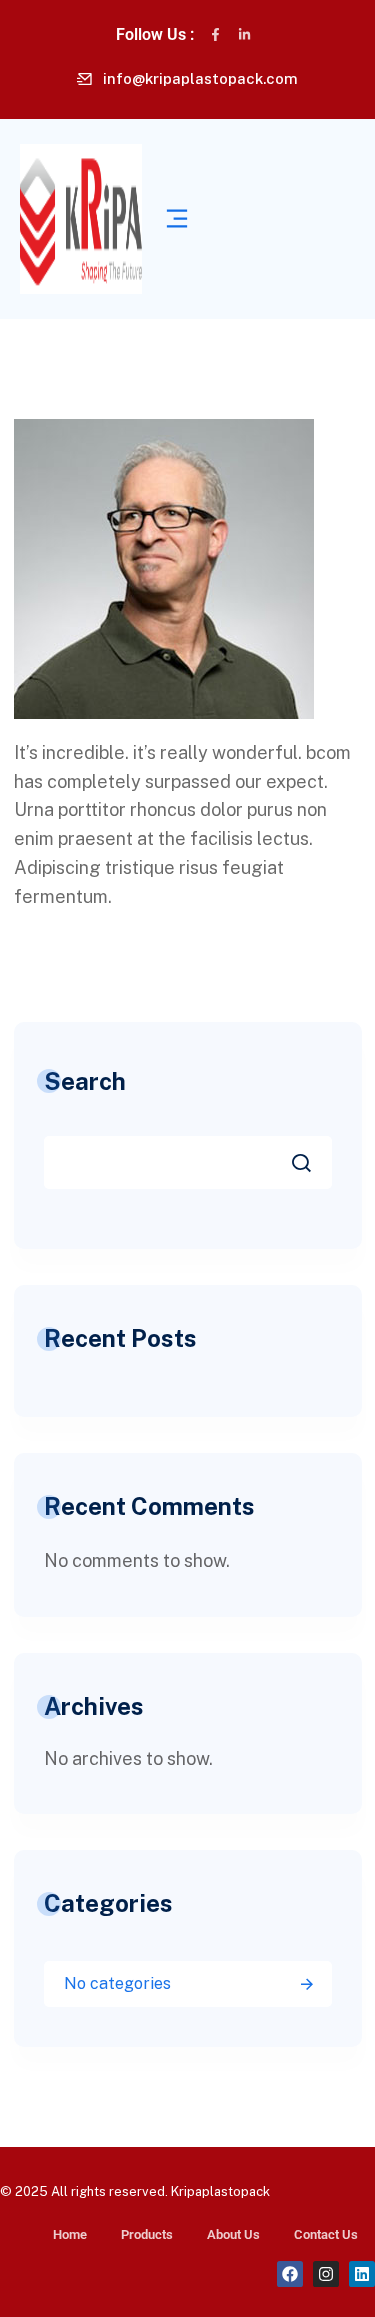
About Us (233, 2234)
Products (147, 2234)
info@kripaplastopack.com (200, 78)
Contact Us (326, 2234)
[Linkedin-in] (244, 34)
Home (70, 2234)
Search (85, 1081)
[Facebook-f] (215, 34)
